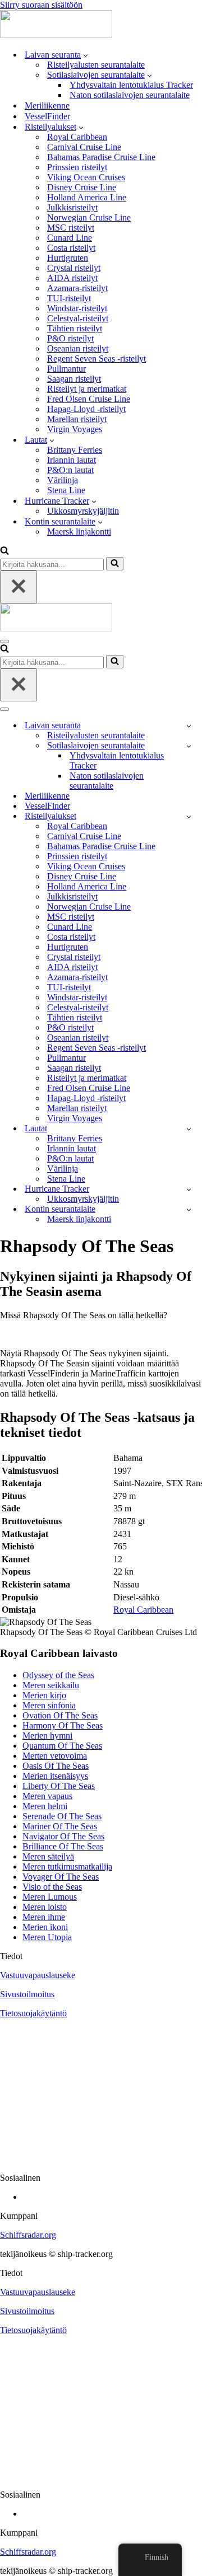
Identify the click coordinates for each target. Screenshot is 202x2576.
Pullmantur (66, 369)
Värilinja (63, 480)
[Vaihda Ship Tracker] (189, 726)
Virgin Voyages (75, 429)
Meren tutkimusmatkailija (67, 1867)
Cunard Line (70, 238)
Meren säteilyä (48, 1856)
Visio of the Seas (52, 1887)
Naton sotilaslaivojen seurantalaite (130, 95)
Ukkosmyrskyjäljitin (83, 511)
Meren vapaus (47, 1796)
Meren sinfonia (49, 1705)
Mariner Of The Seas (60, 1826)
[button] (86, 55)
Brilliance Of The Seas (63, 1846)
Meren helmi (45, 1806)
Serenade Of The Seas (62, 1816)
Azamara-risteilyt (77, 288)
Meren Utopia (47, 1937)
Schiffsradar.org (28, 2235)
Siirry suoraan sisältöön (41, 5)
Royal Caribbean (77, 137)
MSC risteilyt (71, 228)
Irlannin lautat (72, 460)
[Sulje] (19, 587)
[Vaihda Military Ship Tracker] (189, 746)
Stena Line (66, 490)
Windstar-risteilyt (77, 308)
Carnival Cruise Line (84, 147)
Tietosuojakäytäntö (33, 2013)
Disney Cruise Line (82, 187)
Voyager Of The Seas (61, 1877)
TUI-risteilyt (69, 298)
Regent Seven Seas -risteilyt (97, 359)
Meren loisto (45, 1907)
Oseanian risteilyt (78, 348)
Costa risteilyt (71, 248)
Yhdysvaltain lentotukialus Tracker (131, 85)
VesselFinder (47, 116)
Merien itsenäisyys (55, 1776)
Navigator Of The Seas (63, 1836)
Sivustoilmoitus (27, 1994)
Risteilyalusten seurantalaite (96, 65)
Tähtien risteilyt (75, 328)
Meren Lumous (50, 1897)
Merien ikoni (45, 1927)
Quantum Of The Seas (62, 1746)
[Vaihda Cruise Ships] (189, 816)
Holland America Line (87, 197)
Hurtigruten (68, 258)
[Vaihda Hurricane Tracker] (189, 1189)
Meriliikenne (47, 106)
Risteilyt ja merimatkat (87, 389)
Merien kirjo (44, 1695)
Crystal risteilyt (74, 268)
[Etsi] (4, 552)
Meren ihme (44, 1917)
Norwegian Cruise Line (89, 217)
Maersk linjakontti (79, 531)
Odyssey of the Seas (58, 1675)
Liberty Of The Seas (59, 1786)
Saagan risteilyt (74, 379)
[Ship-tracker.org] (56, 35)
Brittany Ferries (75, 450)
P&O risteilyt (70, 338)
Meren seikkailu (51, 1685)
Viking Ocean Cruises (86, 177)
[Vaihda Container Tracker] (189, 1209)
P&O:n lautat (70, 470)
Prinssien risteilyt (77, 167)
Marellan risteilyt (77, 419)
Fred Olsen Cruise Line (89, 399)
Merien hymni (47, 1736)
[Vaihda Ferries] (189, 1129)
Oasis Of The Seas (56, 1766)
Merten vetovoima (55, 1756)
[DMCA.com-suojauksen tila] (101, 2159)
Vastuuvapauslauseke (38, 1975)
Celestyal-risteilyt (78, 318)
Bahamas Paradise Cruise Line (101, 157)
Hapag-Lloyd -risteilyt (86, 409)
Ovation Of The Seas (60, 1715)
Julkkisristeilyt (72, 207)
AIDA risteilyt (72, 278)
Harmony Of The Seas (63, 1725)
